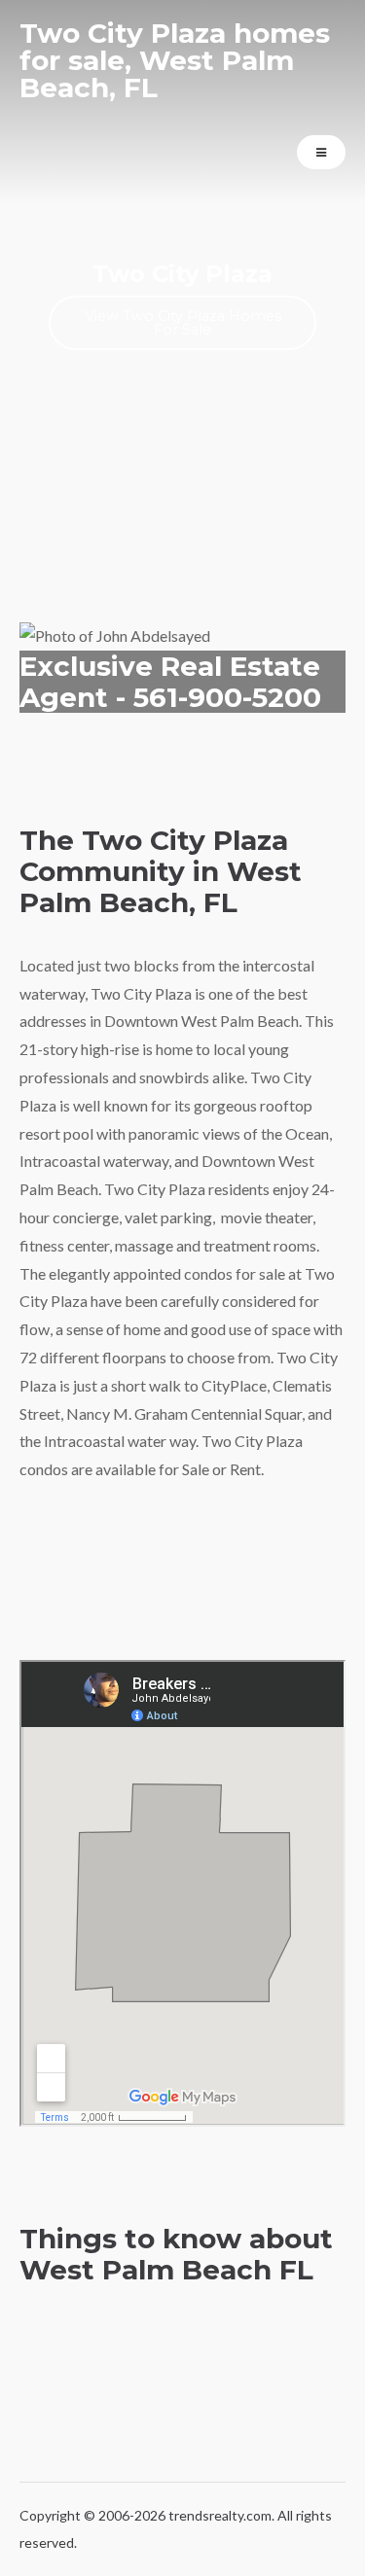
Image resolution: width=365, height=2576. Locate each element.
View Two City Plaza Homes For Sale (183, 323)
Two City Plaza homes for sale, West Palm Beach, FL (175, 60)
